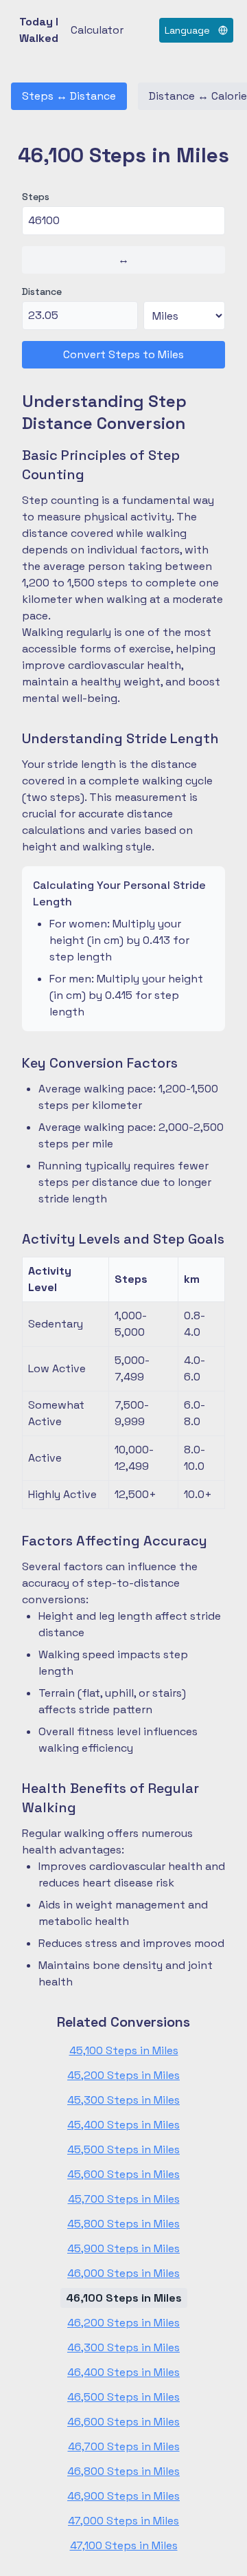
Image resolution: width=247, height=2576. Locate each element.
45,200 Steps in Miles (123, 2075)
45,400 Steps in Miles (123, 2125)
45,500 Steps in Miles (123, 2149)
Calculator (97, 30)
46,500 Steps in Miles (123, 2397)
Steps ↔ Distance (69, 96)
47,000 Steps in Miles (123, 2521)
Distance (42, 291)
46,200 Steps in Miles (123, 2323)
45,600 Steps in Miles (123, 2174)
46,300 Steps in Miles (123, 2347)
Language (187, 30)
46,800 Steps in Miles (123, 2471)
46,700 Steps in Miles (124, 2446)
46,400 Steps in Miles (123, 2372)
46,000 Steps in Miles (123, 2273)
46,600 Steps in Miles (123, 2422)
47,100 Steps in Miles (124, 2545)
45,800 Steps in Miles (123, 2224)
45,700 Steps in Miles (124, 2199)
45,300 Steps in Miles (123, 2100)
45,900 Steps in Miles (123, 2248)
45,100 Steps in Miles (124, 2050)
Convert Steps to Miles (123, 354)
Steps (36, 197)
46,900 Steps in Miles (123, 2496)
